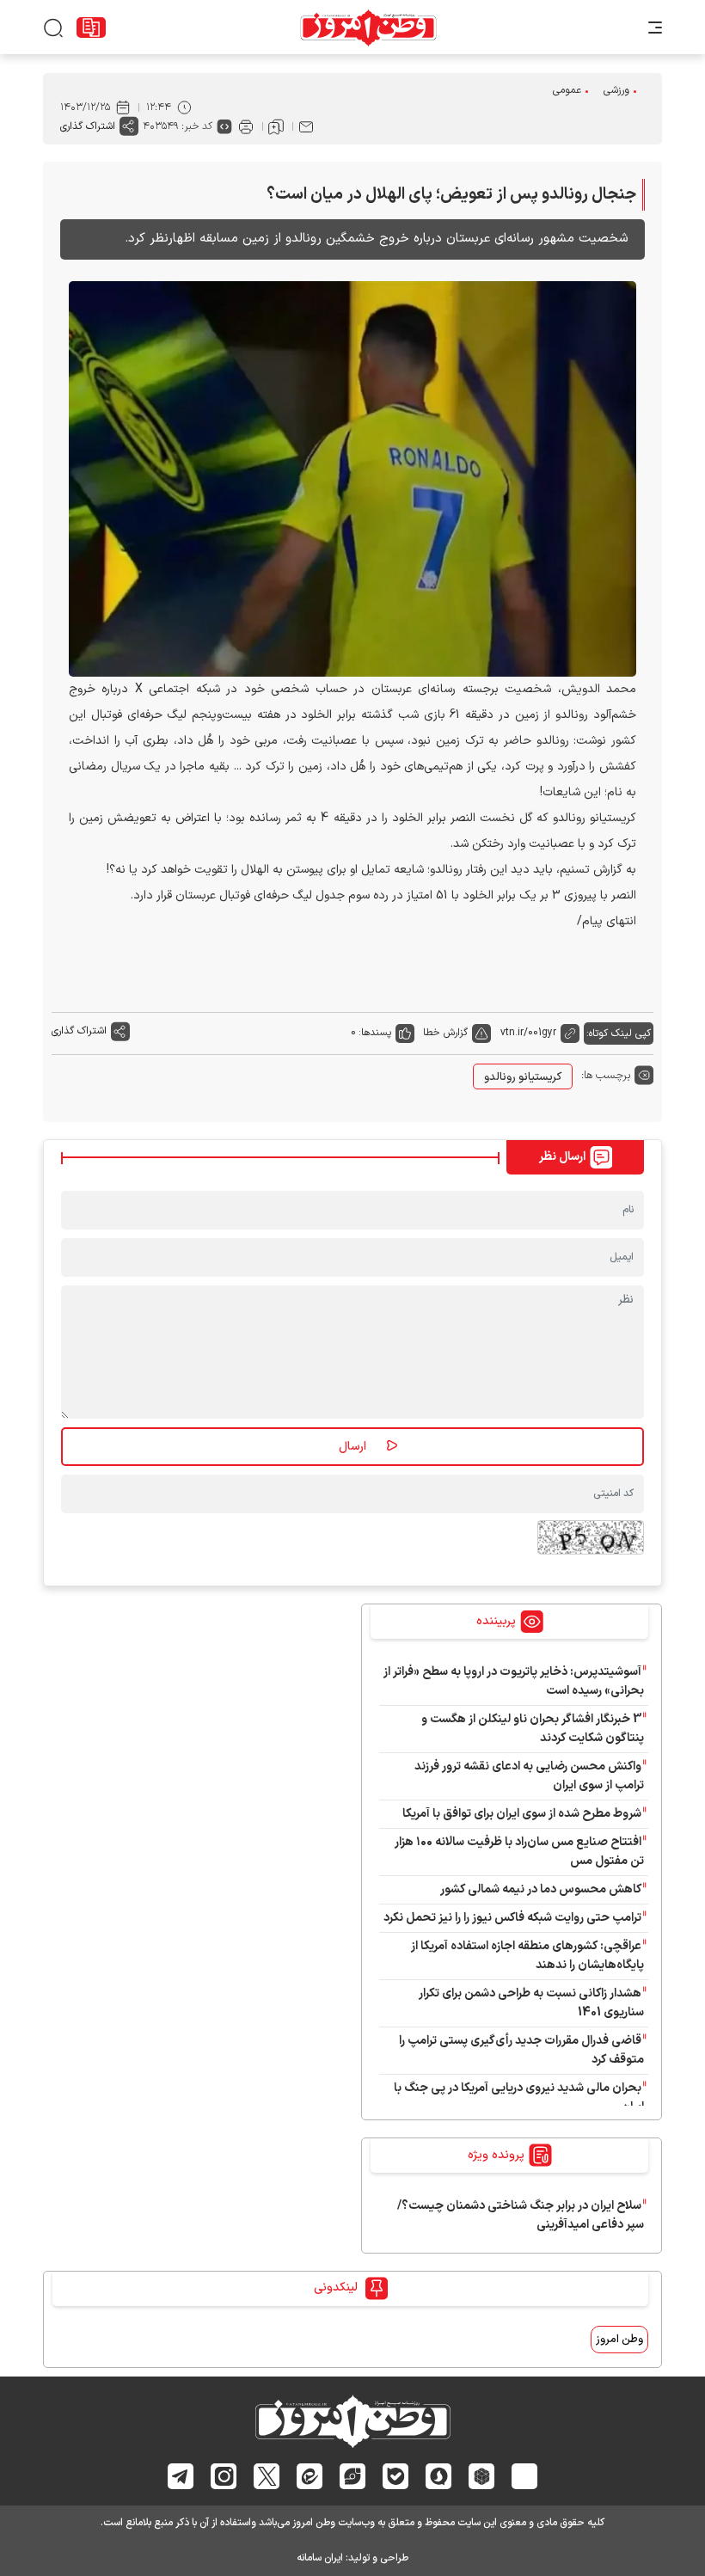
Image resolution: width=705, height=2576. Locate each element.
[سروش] (439, 2476)
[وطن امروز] (368, 28)
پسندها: (375, 1033)
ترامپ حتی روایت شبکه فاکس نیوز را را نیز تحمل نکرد (512, 1918)
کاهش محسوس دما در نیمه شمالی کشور (541, 1889)
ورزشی (616, 90)
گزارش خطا (445, 1033)
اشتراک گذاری (88, 126)
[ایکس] (267, 2476)
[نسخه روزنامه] (91, 28)
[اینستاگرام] (224, 2476)
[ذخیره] (276, 126)
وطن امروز (619, 2340)
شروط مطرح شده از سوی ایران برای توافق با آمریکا (522, 1814)
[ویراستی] (352, 2476)
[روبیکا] (482, 2476)
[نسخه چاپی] (246, 126)
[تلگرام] (181, 2476)
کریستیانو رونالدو (523, 1077)
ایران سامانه (320, 2558)
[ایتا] (310, 2476)
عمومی (567, 90)
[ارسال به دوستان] (306, 126)
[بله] (396, 2476)
